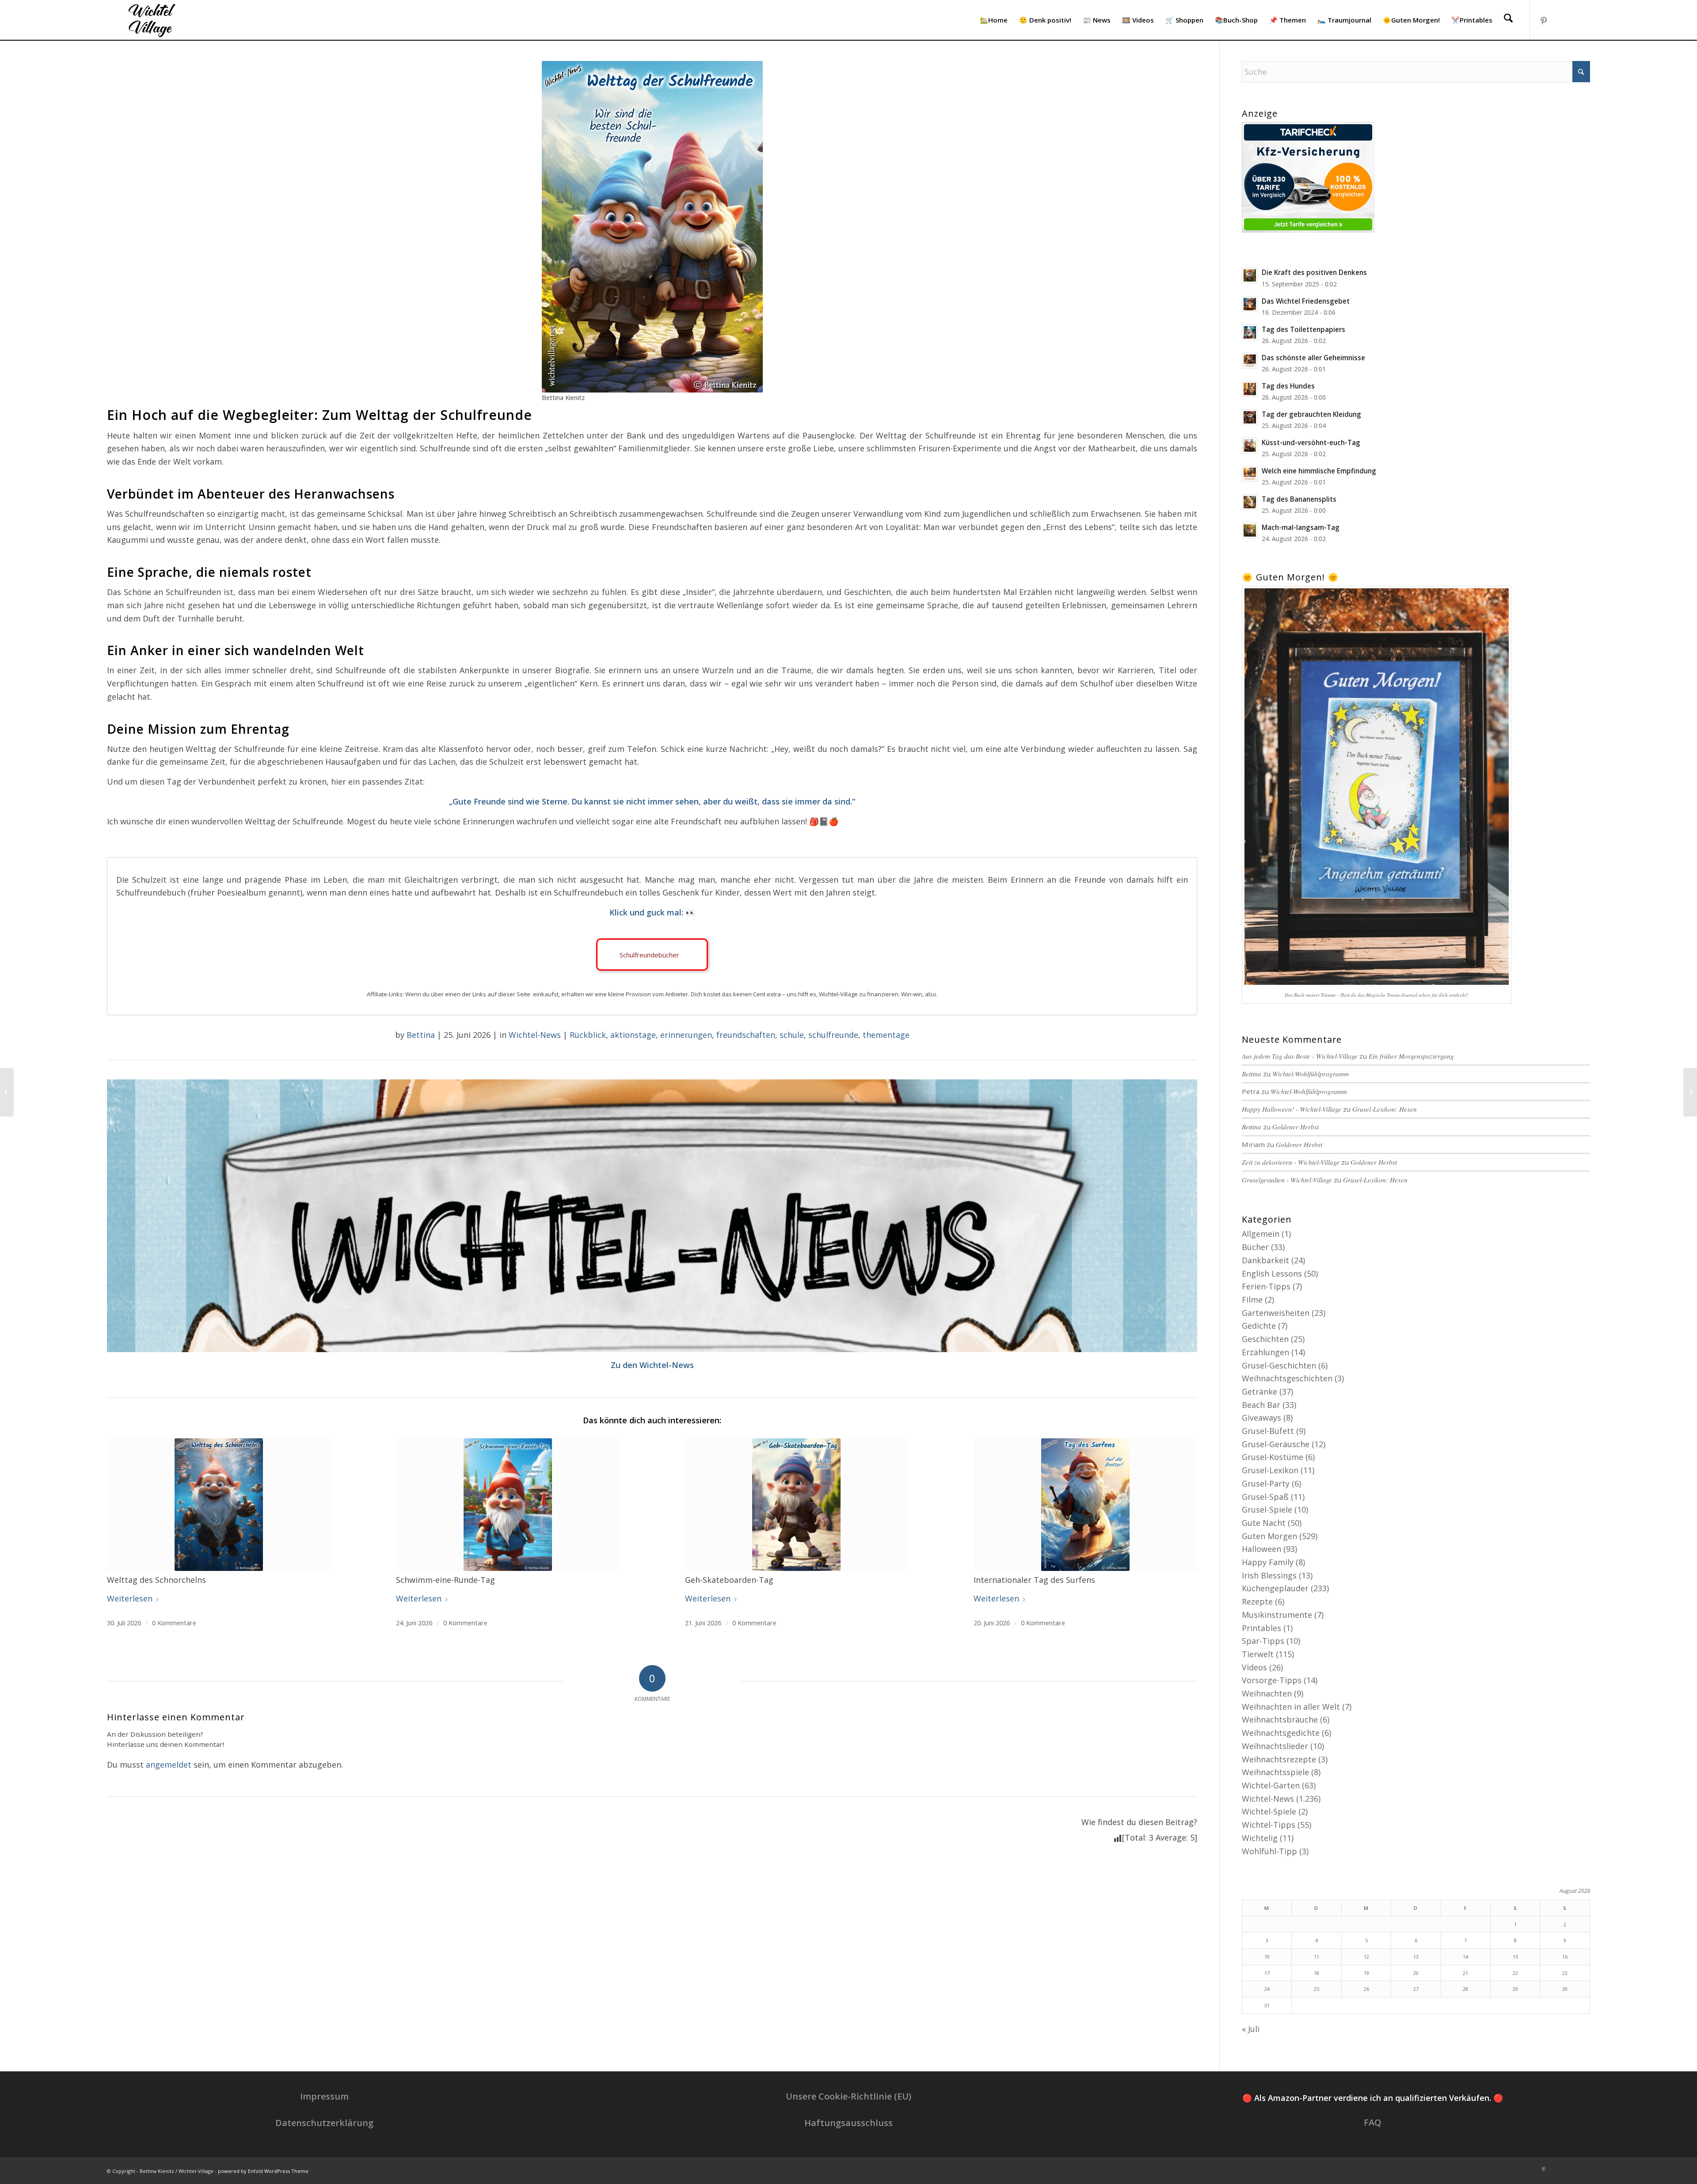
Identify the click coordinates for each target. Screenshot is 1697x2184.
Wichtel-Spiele (1269, 1811)
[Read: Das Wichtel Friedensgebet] (1250, 304)
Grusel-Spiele (1267, 1509)
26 (1366, 1989)
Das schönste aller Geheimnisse (1313, 358)
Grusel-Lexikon (1270, 1470)
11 (1317, 1957)
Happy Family (1268, 1562)
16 (1565, 1957)
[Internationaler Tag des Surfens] (1085, 1505)
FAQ (1373, 2122)
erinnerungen (686, 1035)
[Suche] (1508, 20)
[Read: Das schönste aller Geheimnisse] (1250, 361)
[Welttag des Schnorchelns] (219, 1505)
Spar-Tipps (1263, 1641)
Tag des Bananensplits (1299, 499)
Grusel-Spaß (1265, 1497)
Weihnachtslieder (1275, 1746)
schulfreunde (833, 1035)
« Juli (1251, 2029)
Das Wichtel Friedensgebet (1306, 301)
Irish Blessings (1269, 1575)
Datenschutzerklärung (324, 2123)
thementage (886, 1035)
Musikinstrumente (1277, 1615)
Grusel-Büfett (1268, 1431)
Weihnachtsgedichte (1281, 1733)
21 (1465, 1973)
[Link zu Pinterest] (1544, 19)
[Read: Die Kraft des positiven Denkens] (1250, 275)
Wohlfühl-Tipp (1269, 1851)
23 (1565, 1973)
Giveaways (1261, 1418)
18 (1317, 1973)
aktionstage (633, 1035)
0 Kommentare (174, 1623)
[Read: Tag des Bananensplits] (1250, 502)
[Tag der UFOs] (7, 1092)
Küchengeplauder (1275, 1588)
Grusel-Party (1266, 1483)
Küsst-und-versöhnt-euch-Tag (1311, 442)
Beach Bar (1261, 1405)
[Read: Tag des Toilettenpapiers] (1250, 332)
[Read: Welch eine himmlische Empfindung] (1250, 474)
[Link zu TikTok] (1570, 19)
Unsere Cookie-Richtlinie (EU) (848, 2096)
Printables (1261, 1628)
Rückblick (588, 1035)
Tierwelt (1258, 1654)
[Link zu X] (1583, 19)
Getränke (1259, 1391)
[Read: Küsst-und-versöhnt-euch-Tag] (1250, 446)
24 (1267, 1989)
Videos (1254, 1667)
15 (1515, 1957)
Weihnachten (1267, 1693)
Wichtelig (1260, 1838)
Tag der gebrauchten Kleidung (1311, 414)
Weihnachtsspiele (1275, 1772)
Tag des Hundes (1288, 386)
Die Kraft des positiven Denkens (1314, 272)
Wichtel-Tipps (1269, 1825)
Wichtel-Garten (1271, 1785)
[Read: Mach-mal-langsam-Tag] (1250, 530)
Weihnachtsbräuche (1280, 1719)
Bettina (421, 1035)
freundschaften (746, 1035)
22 (1515, 1973)
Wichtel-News (535, 1035)
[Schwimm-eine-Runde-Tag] (508, 1505)
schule (792, 1035)
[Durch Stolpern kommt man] (1690, 1092)
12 (1366, 1957)
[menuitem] (994, 20)
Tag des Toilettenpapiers (1303, 329)
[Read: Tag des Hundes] (1250, 389)
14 (1465, 1957)
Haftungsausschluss (848, 2123)
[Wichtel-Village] (150, 20)
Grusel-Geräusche (1276, 1444)
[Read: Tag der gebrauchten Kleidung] (1250, 417)
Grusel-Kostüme (1273, 1457)
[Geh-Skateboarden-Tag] (797, 1505)
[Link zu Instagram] (1557, 19)
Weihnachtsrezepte (1279, 1759)
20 (1416, 1973)
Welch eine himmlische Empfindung (1319, 471)
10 (1267, 1957)
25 (1317, 1989)
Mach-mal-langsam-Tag (1301, 527)
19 (1366, 1973)
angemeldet (169, 1765)
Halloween (1261, 1549)
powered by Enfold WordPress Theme (263, 2171)
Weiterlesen (130, 1598)
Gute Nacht (1264, 1523)
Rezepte (1257, 1601)
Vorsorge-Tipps (1272, 1680)
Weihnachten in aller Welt (1291, 1707)
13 (1416, 1957)
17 (1267, 1973)
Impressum (324, 2096)
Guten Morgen (1269, 1536)
